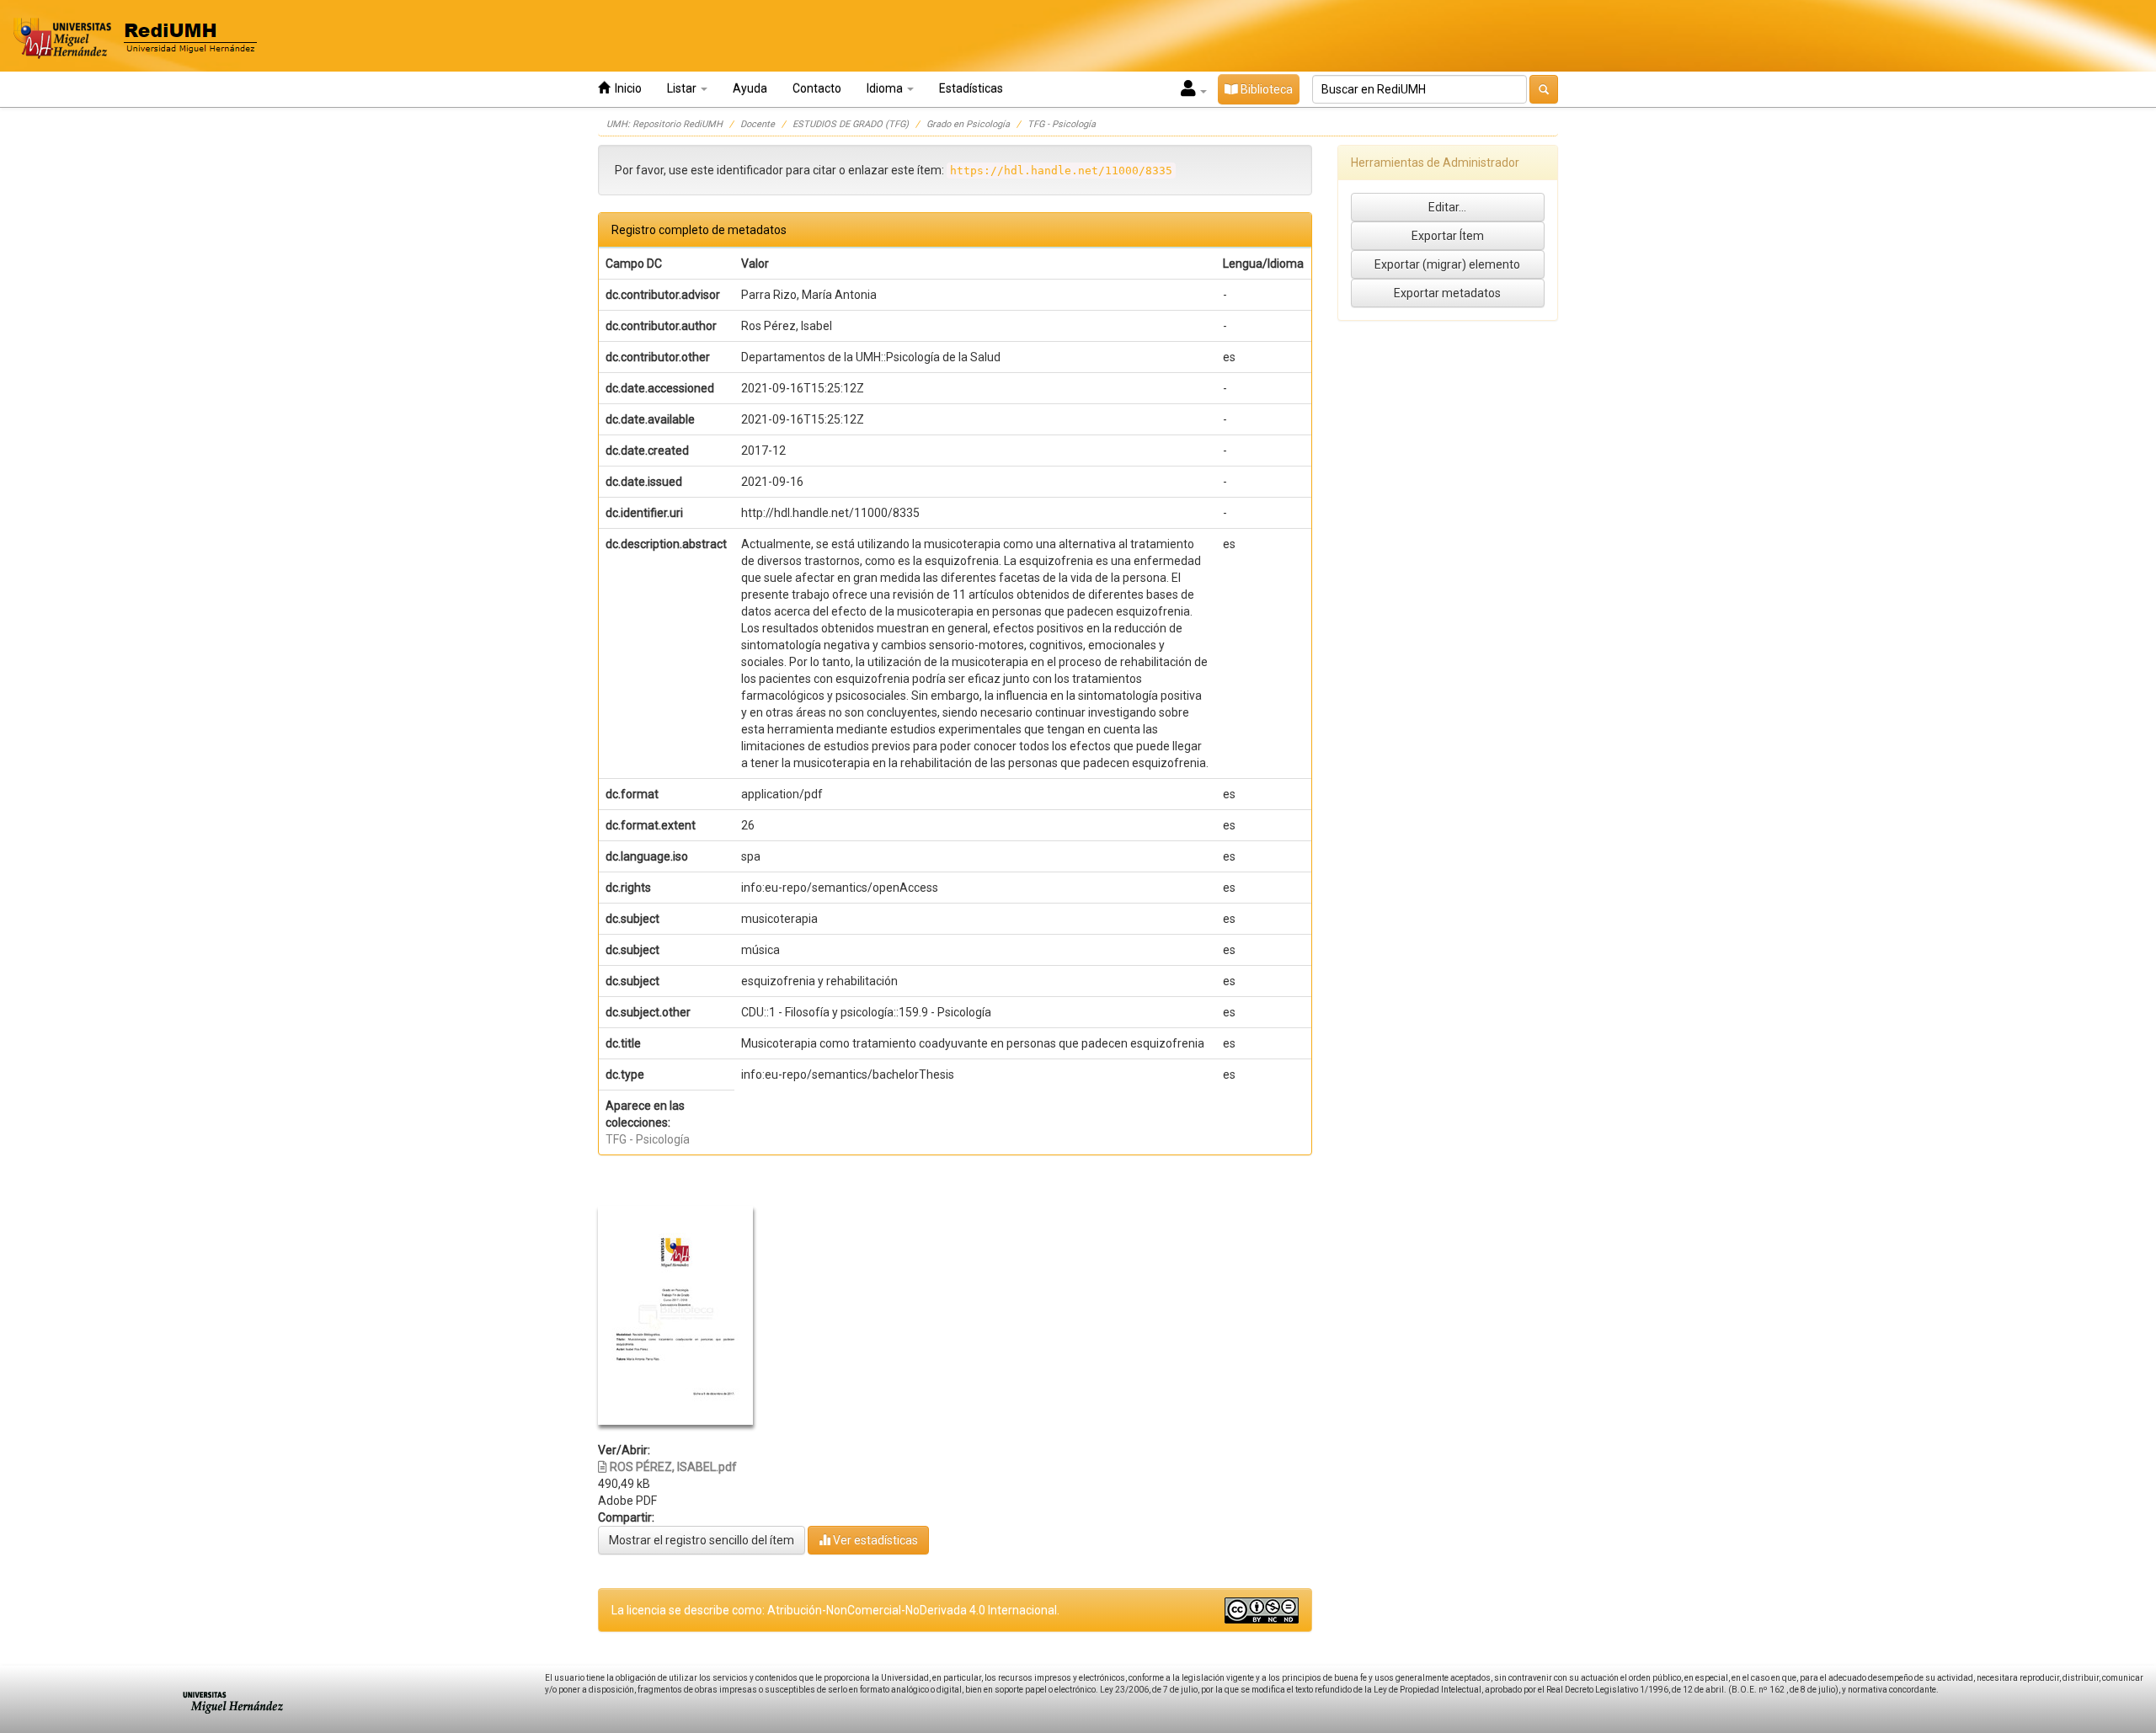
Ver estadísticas (874, 1540)
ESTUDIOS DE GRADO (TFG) (851, 124)
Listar (683, 88)
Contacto (817, 88)
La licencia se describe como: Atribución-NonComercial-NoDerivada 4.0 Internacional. (835, 1610)
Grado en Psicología (968, 124)
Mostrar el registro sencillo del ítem (702, 1540)
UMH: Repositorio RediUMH (664, 124)
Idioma (886, 88)
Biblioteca (1265, 89)
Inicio (626, 88)
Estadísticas (971, 88)
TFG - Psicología (1062, 124)
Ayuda (750, 88)
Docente (758, 124)
